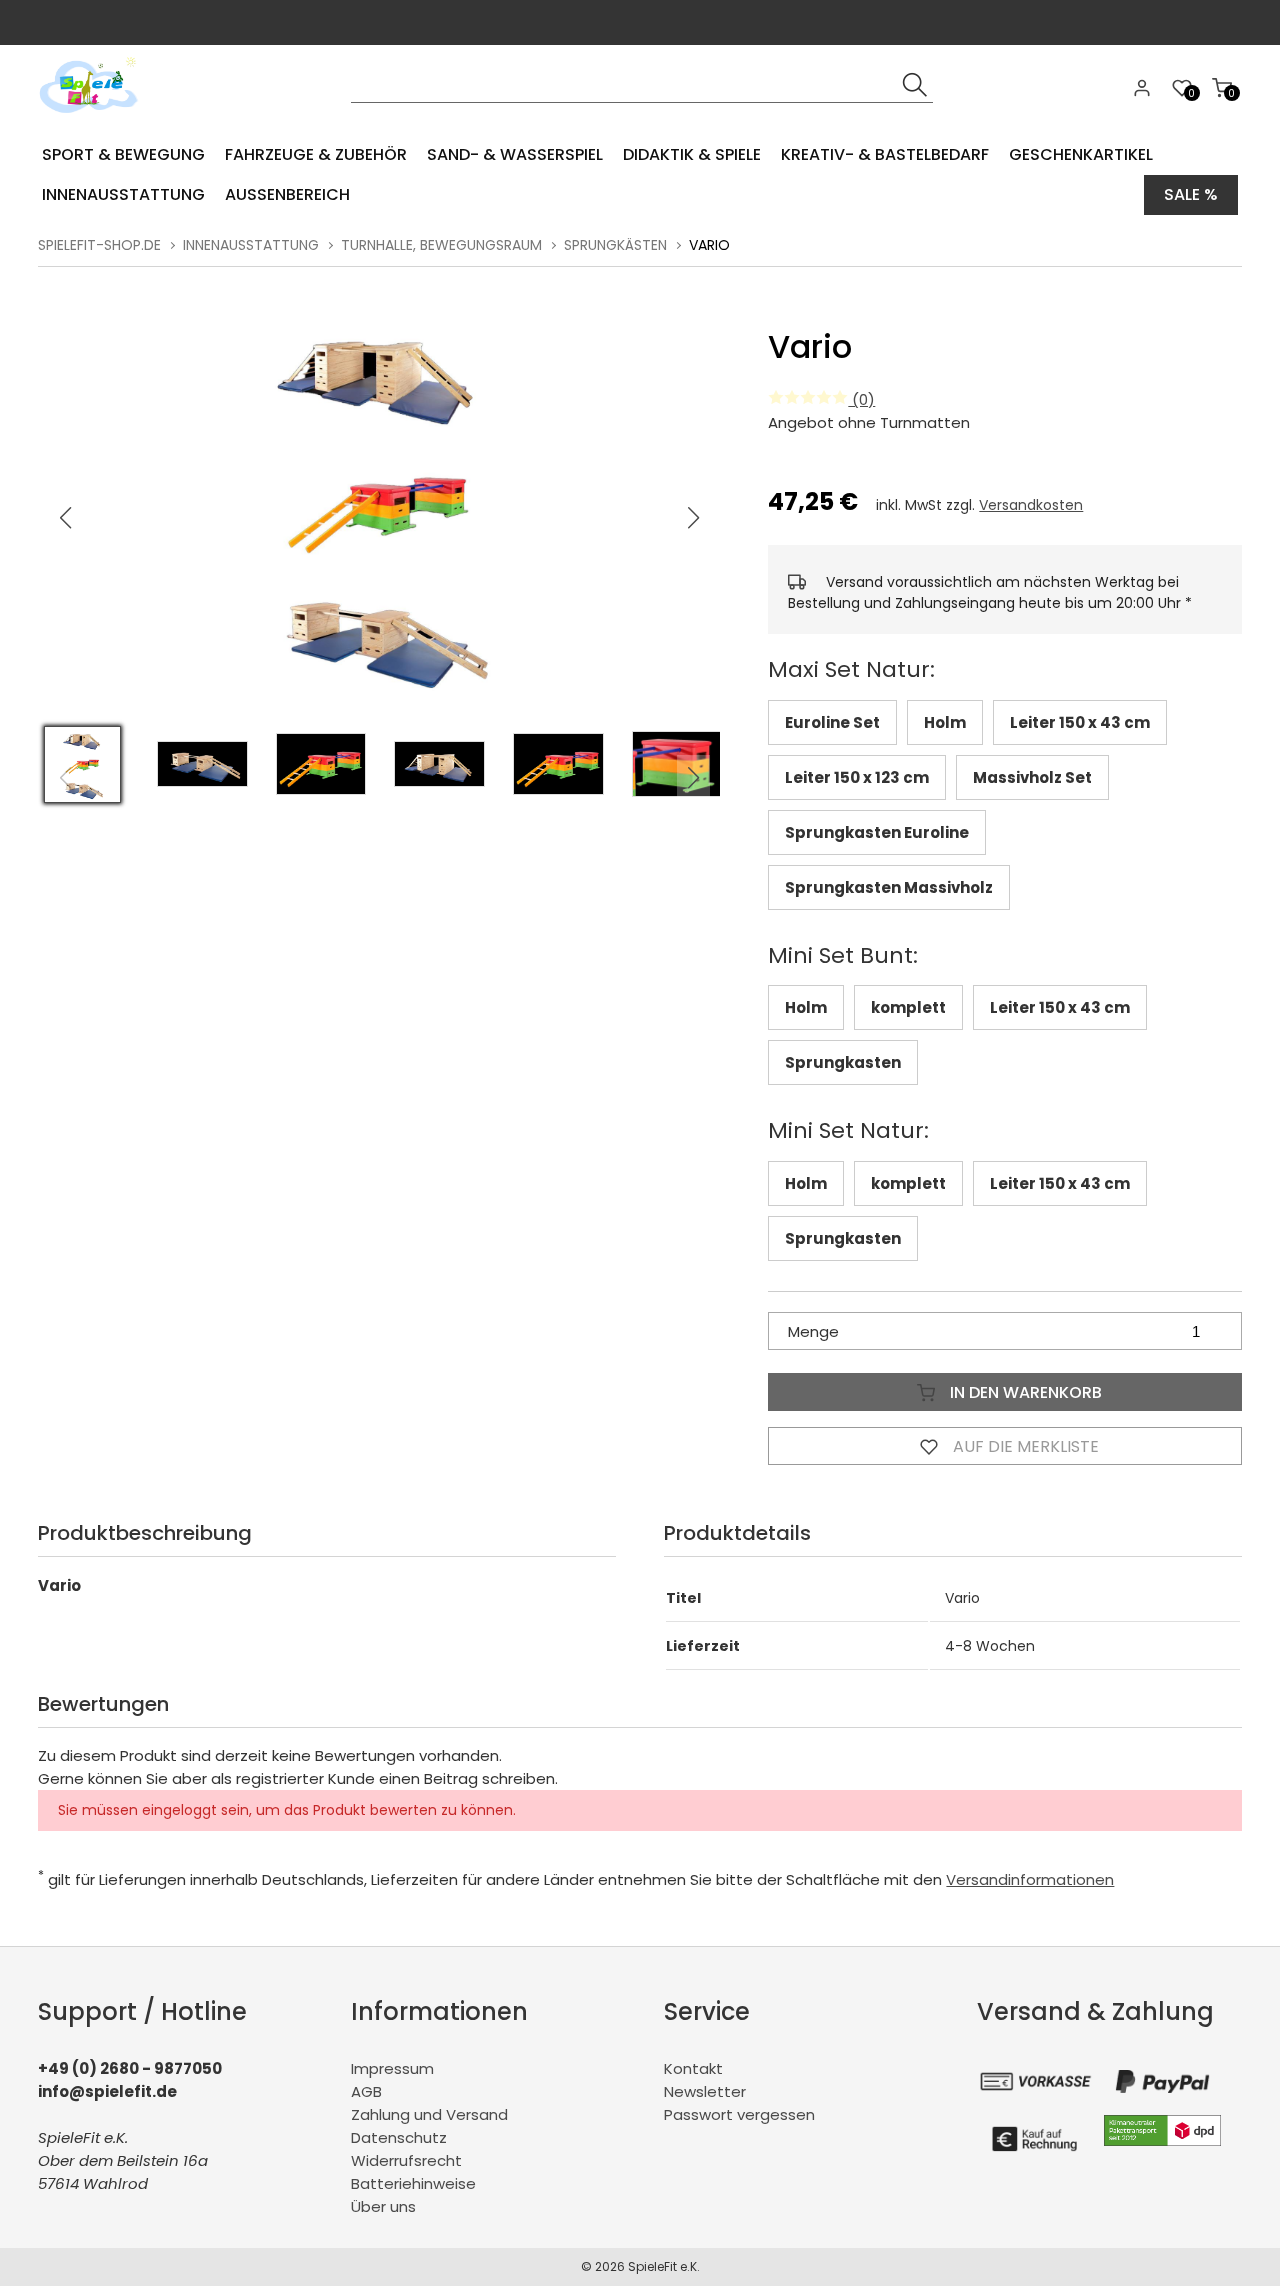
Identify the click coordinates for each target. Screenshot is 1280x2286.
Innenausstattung (123, 194)
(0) (861, 399)
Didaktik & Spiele (692, 154)
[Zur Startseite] (93, 119)
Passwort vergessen (739, 2114)
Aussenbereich (287, 194)
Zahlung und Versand (429, 2114)
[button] (694, 518)
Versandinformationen (1030, 1879)
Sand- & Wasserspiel (515, 154)
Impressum (392, 2068)
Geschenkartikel (1081, 154)
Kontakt (693, 2068)
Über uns (383, 2206)
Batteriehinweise (413, 2183)
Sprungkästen (615, 245)
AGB (366, 2091)
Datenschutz (399, 2137)
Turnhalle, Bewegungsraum (441, 245)
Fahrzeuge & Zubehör (316, 154)
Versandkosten (1031, 505)
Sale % (1191, 194)
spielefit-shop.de (99, 245)
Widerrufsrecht (406, 2160)
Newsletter (705, 2091)
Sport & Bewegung (123, 154)
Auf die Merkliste (1024, 1446)
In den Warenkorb (1024, 1392)
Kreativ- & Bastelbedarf (885, 154)
